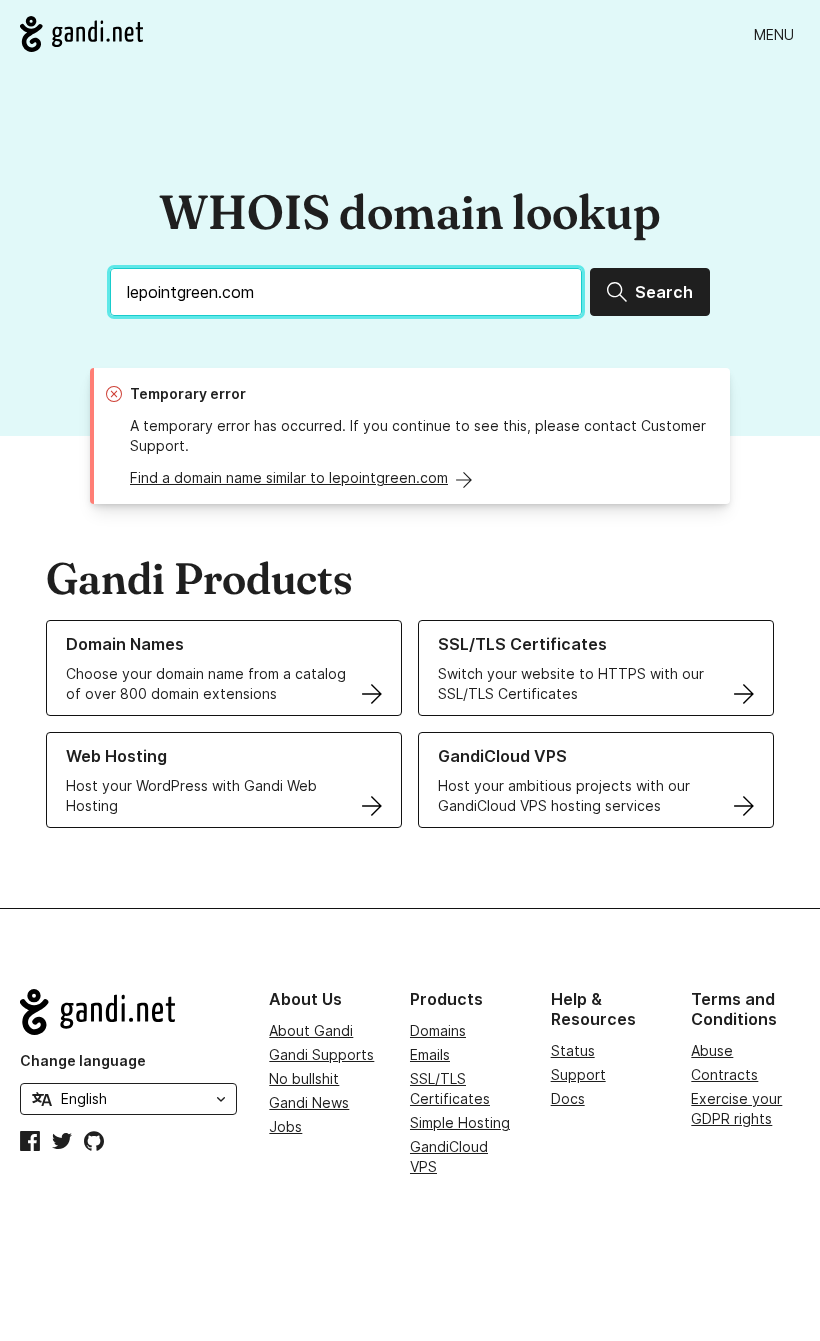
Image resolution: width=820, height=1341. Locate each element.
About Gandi (311, 1030)
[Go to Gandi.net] (81, 34)
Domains (438, 1030)
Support (578, 1074)
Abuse (712, 1050)
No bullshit (304, 1078)
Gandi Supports (321, 1054)
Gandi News (309, 1102)
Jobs (285, 1126)
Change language (83, 1060)
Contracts (724, 1074)
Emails (430, 1054)
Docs (568, 1098)
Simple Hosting (460, 1122)
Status (573, 1050)
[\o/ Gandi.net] (128, 1012)
